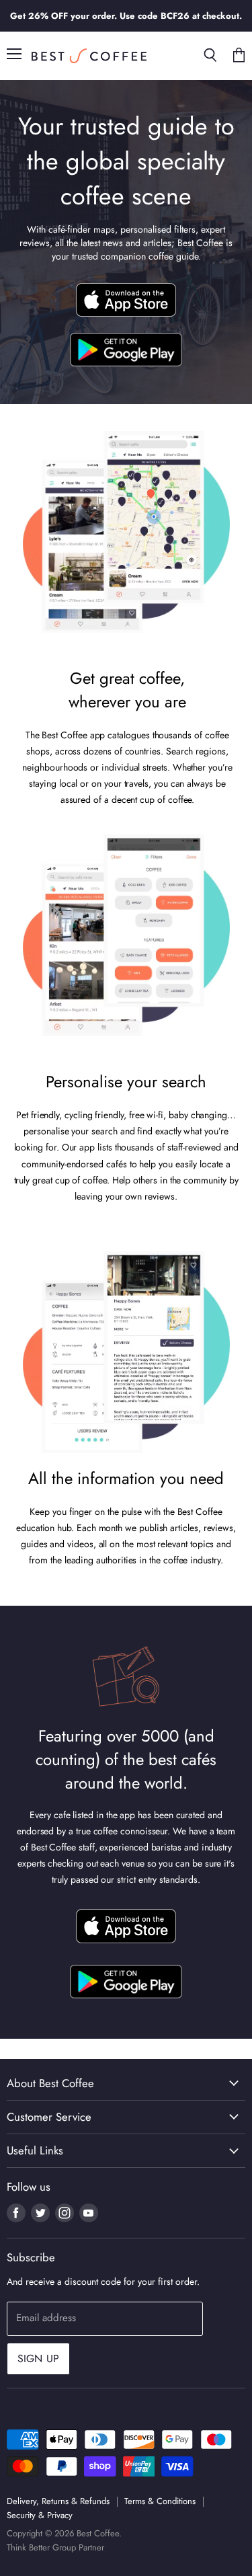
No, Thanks (66, 1352)
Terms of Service (79, 1364)
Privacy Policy (50, 1335)
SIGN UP (66, 1278)
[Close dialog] (238, 1214)
